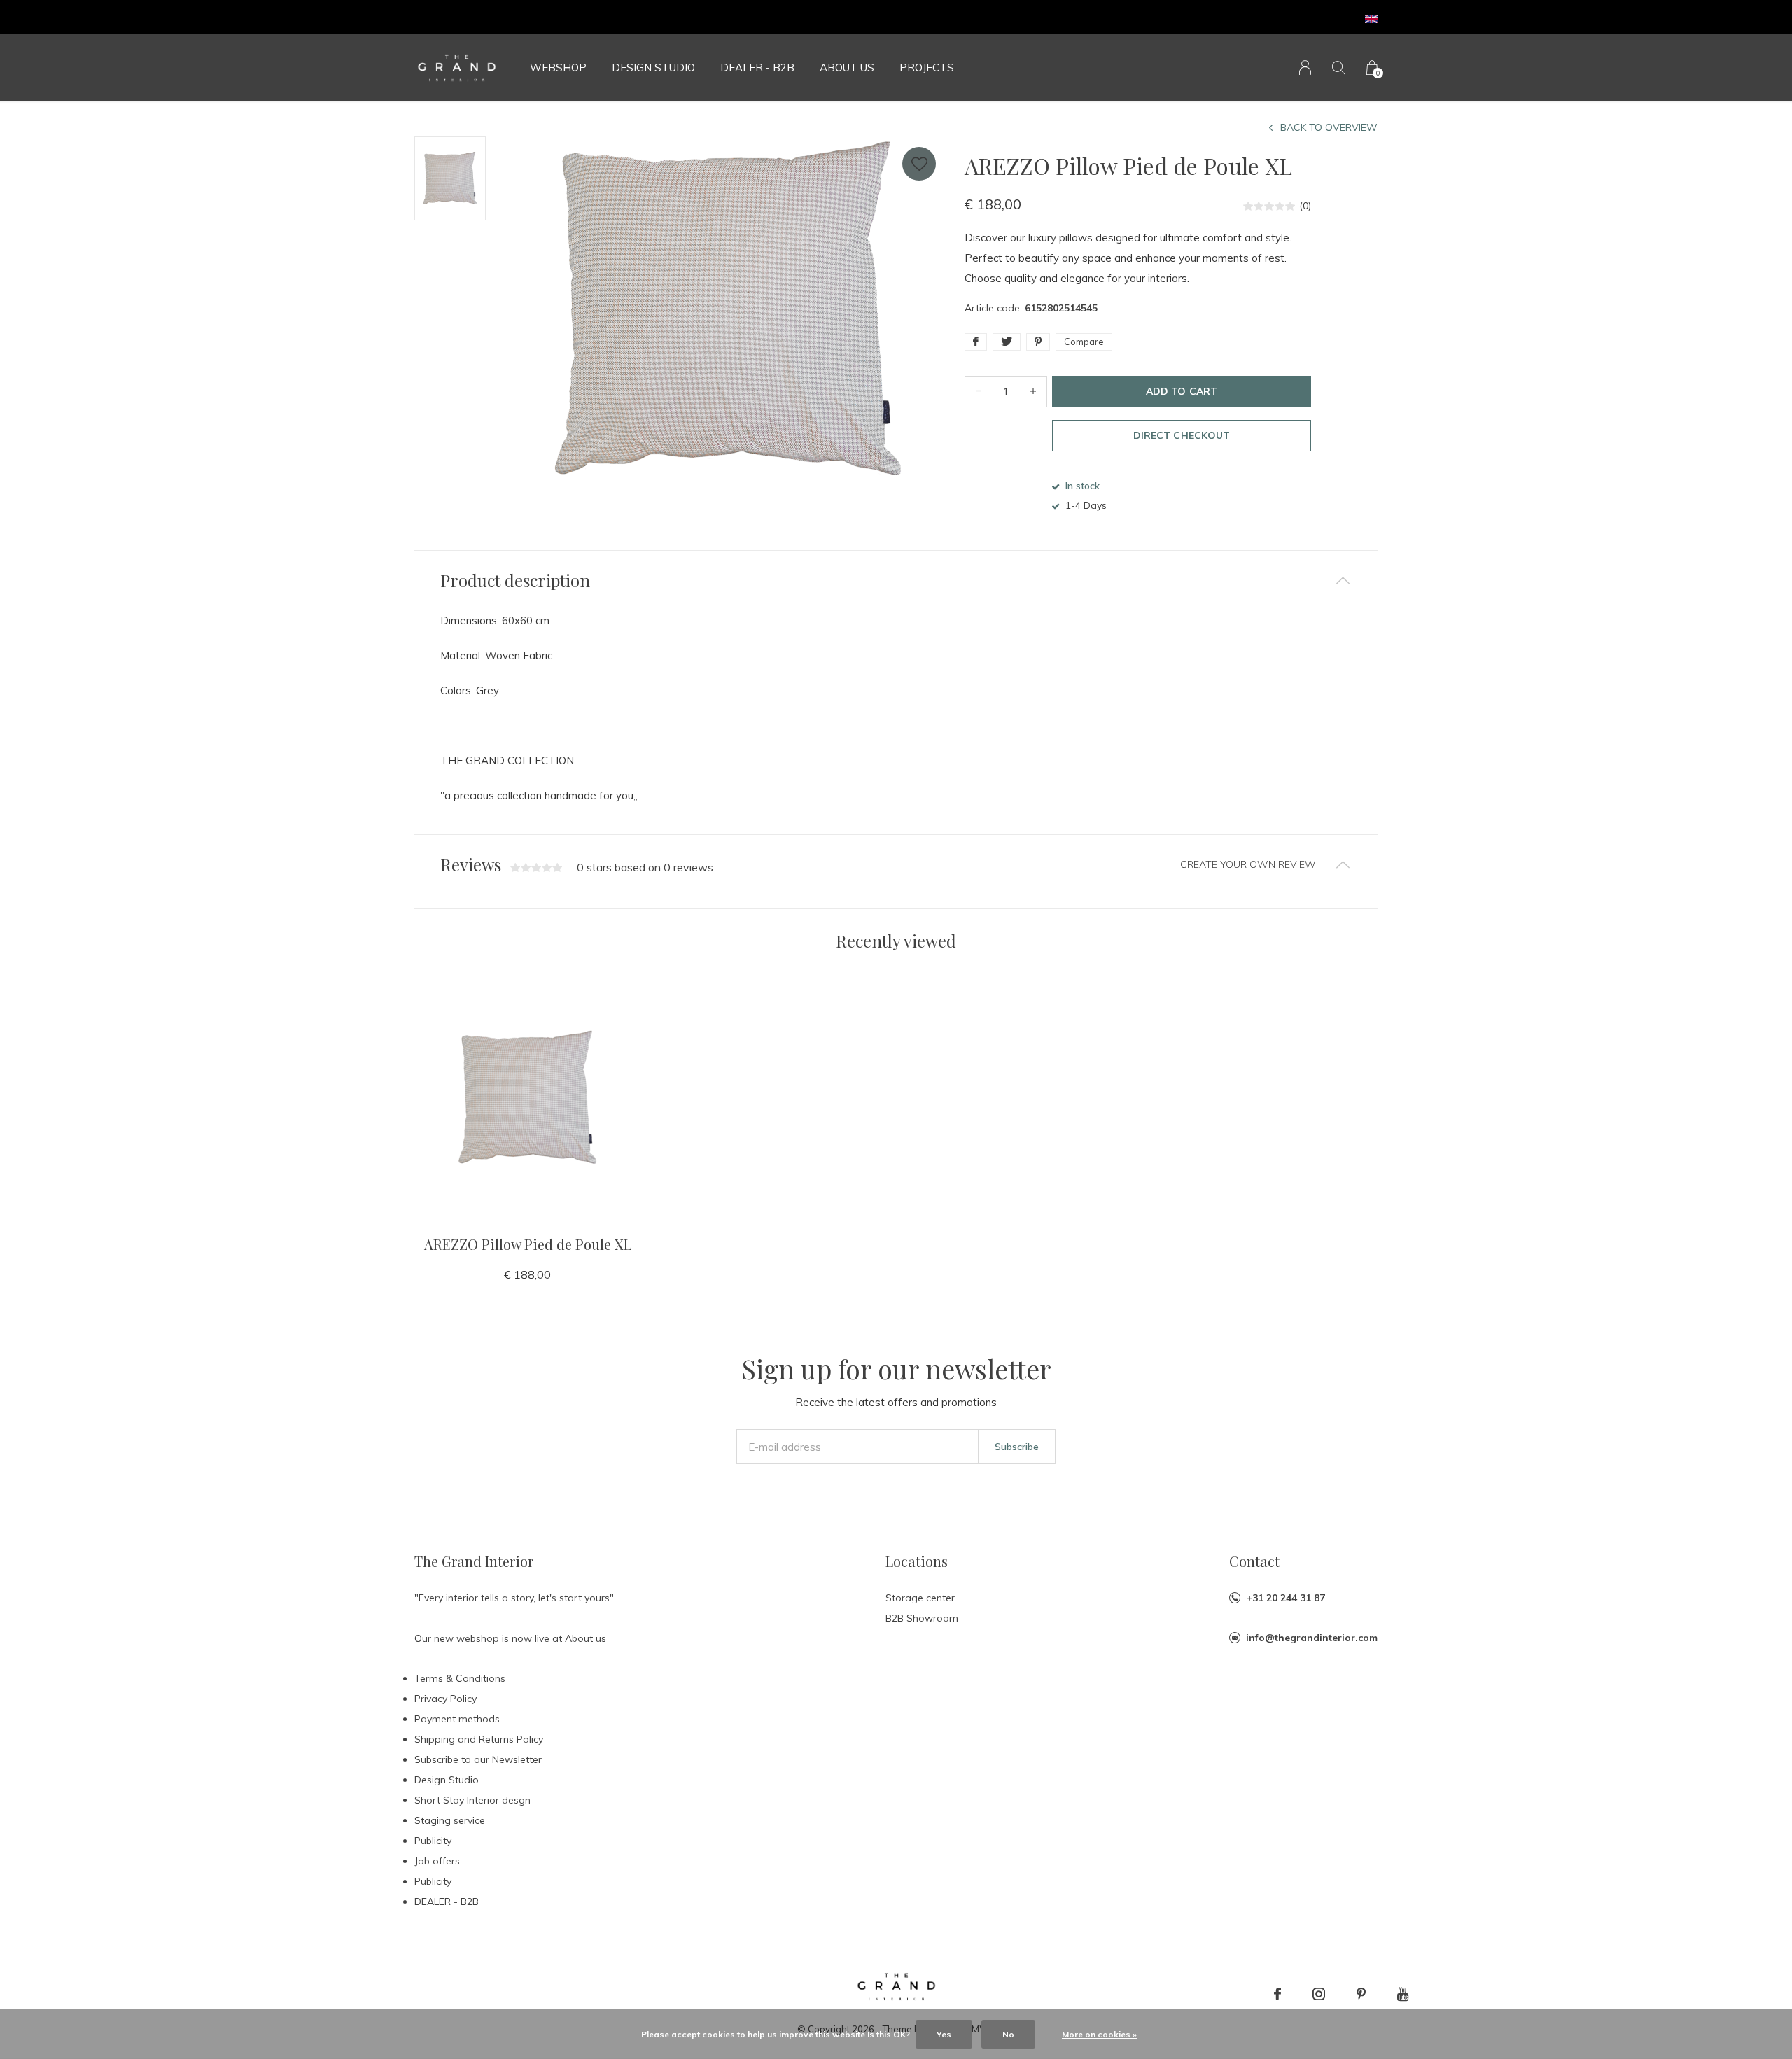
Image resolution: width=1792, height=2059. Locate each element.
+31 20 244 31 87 (1286, 1598)
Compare (1084, 342)
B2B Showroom (922, 1618)
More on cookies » (1099, 2034)
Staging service (450, 1820)
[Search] (1339, 68)
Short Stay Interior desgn (472, 1800)
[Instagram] (1319, 1994)
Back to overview (1329, 127)
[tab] (896, 581)
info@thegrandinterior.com (1312, 1638)
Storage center (920, 1598)
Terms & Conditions (460, 1678)
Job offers (437, 1861)
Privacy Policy (446, 1699)
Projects (927, 68)
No (1008, 2034)
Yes (944, 2034)
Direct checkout (1181, 435)
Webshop (558, 68)
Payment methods (457, 1719)
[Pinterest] (1361, 1994)
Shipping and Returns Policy (479, 1739)
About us (847, 68)
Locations (917, 1561)
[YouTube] (1403, 1994)
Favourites (919, 164)
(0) (1305, 206)
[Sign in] (1305, 68)
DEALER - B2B (757, 68)
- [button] (979, 392)
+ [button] (1033, 392)
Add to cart (1181, 391)
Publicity (433, 1841)
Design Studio (653, 68)
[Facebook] (1277, 1994)
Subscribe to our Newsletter (478, 1759)
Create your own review (1248, 864)
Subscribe (1017, 1447)
